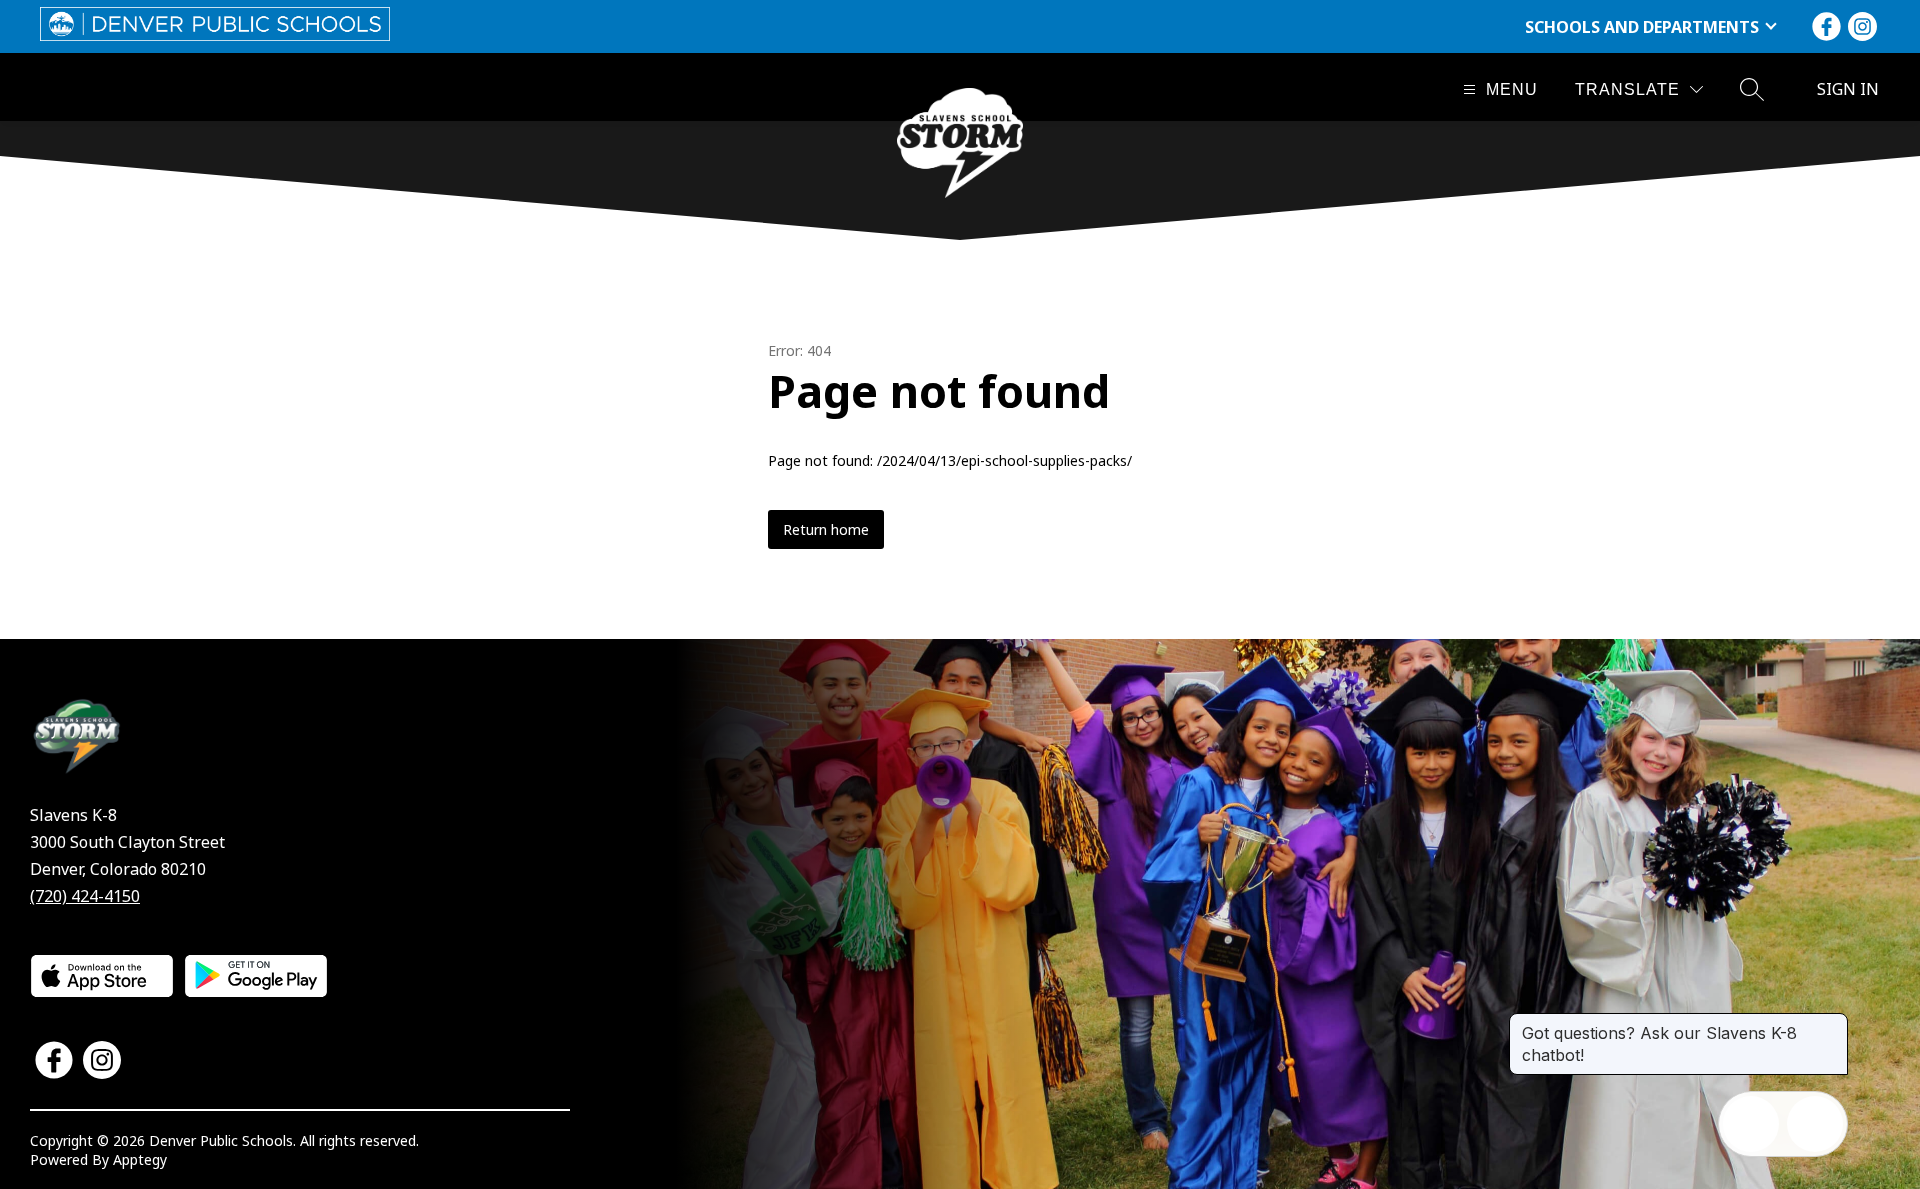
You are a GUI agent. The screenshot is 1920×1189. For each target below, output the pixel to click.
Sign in (1848, 89)
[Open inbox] (1751, 1124)
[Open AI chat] (1815, 1124)
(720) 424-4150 (85, 896)
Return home (826, 529)
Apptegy (140, 1159)
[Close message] (1832, 1023)
